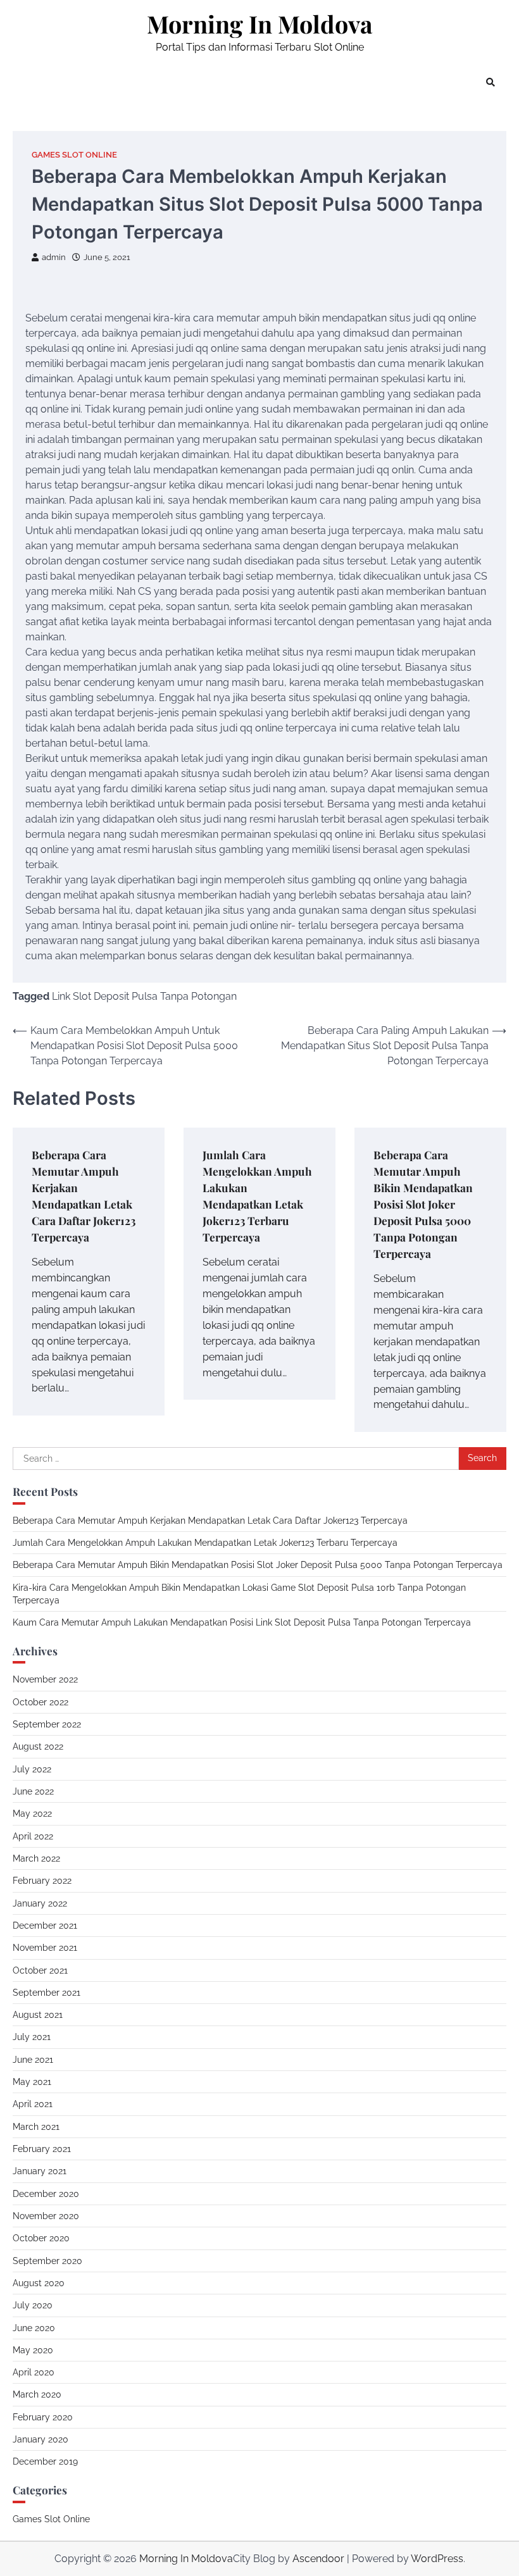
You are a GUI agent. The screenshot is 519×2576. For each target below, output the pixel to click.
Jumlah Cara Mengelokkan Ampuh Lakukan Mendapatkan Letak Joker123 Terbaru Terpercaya (205, 1543)
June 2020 (34, 2328)
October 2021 (40, 1970)
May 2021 (32, 2082)
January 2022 (40, 1903)
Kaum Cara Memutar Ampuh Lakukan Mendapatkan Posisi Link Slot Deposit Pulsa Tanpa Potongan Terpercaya (242, 1622)
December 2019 (45, 2461)
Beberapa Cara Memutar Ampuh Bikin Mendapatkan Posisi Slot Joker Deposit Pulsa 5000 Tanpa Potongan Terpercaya (423, 1204)
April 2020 (34, 2372)
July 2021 (32, 2037)
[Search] (491, 82)
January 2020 (41, 2439)
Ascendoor (318, 2559)
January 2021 (40, 2171)
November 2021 (45, 1948)
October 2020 (41, 2238)
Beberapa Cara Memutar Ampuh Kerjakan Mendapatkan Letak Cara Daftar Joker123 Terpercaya (210, 1521)
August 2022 (38, 1746)
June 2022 (33, 1791)
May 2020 (33, 2350)
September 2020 (47, 2261)
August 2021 (38, 2015)
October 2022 (41, 1702)
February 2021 (42, 2149)
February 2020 (43, 2417)
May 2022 (32, 1814)
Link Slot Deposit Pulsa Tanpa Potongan (144, 996)
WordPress (437, 2559)
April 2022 (33, 1836)
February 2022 (42, 1881)
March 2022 (36, 1858)
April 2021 (33, 2104)
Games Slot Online (74, 155)
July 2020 (33, 2305)
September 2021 (47, 1993)
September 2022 (47, 1724)
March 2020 (37, 2394)
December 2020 (46, 2194)
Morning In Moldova (260, 24)
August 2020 (39, 2283)
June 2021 (33, 2060)
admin (54, 257)
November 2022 (45, 1679)
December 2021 (45, 1926)
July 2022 (32, 1769)
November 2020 (46, 2216)
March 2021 (36, 2127)
